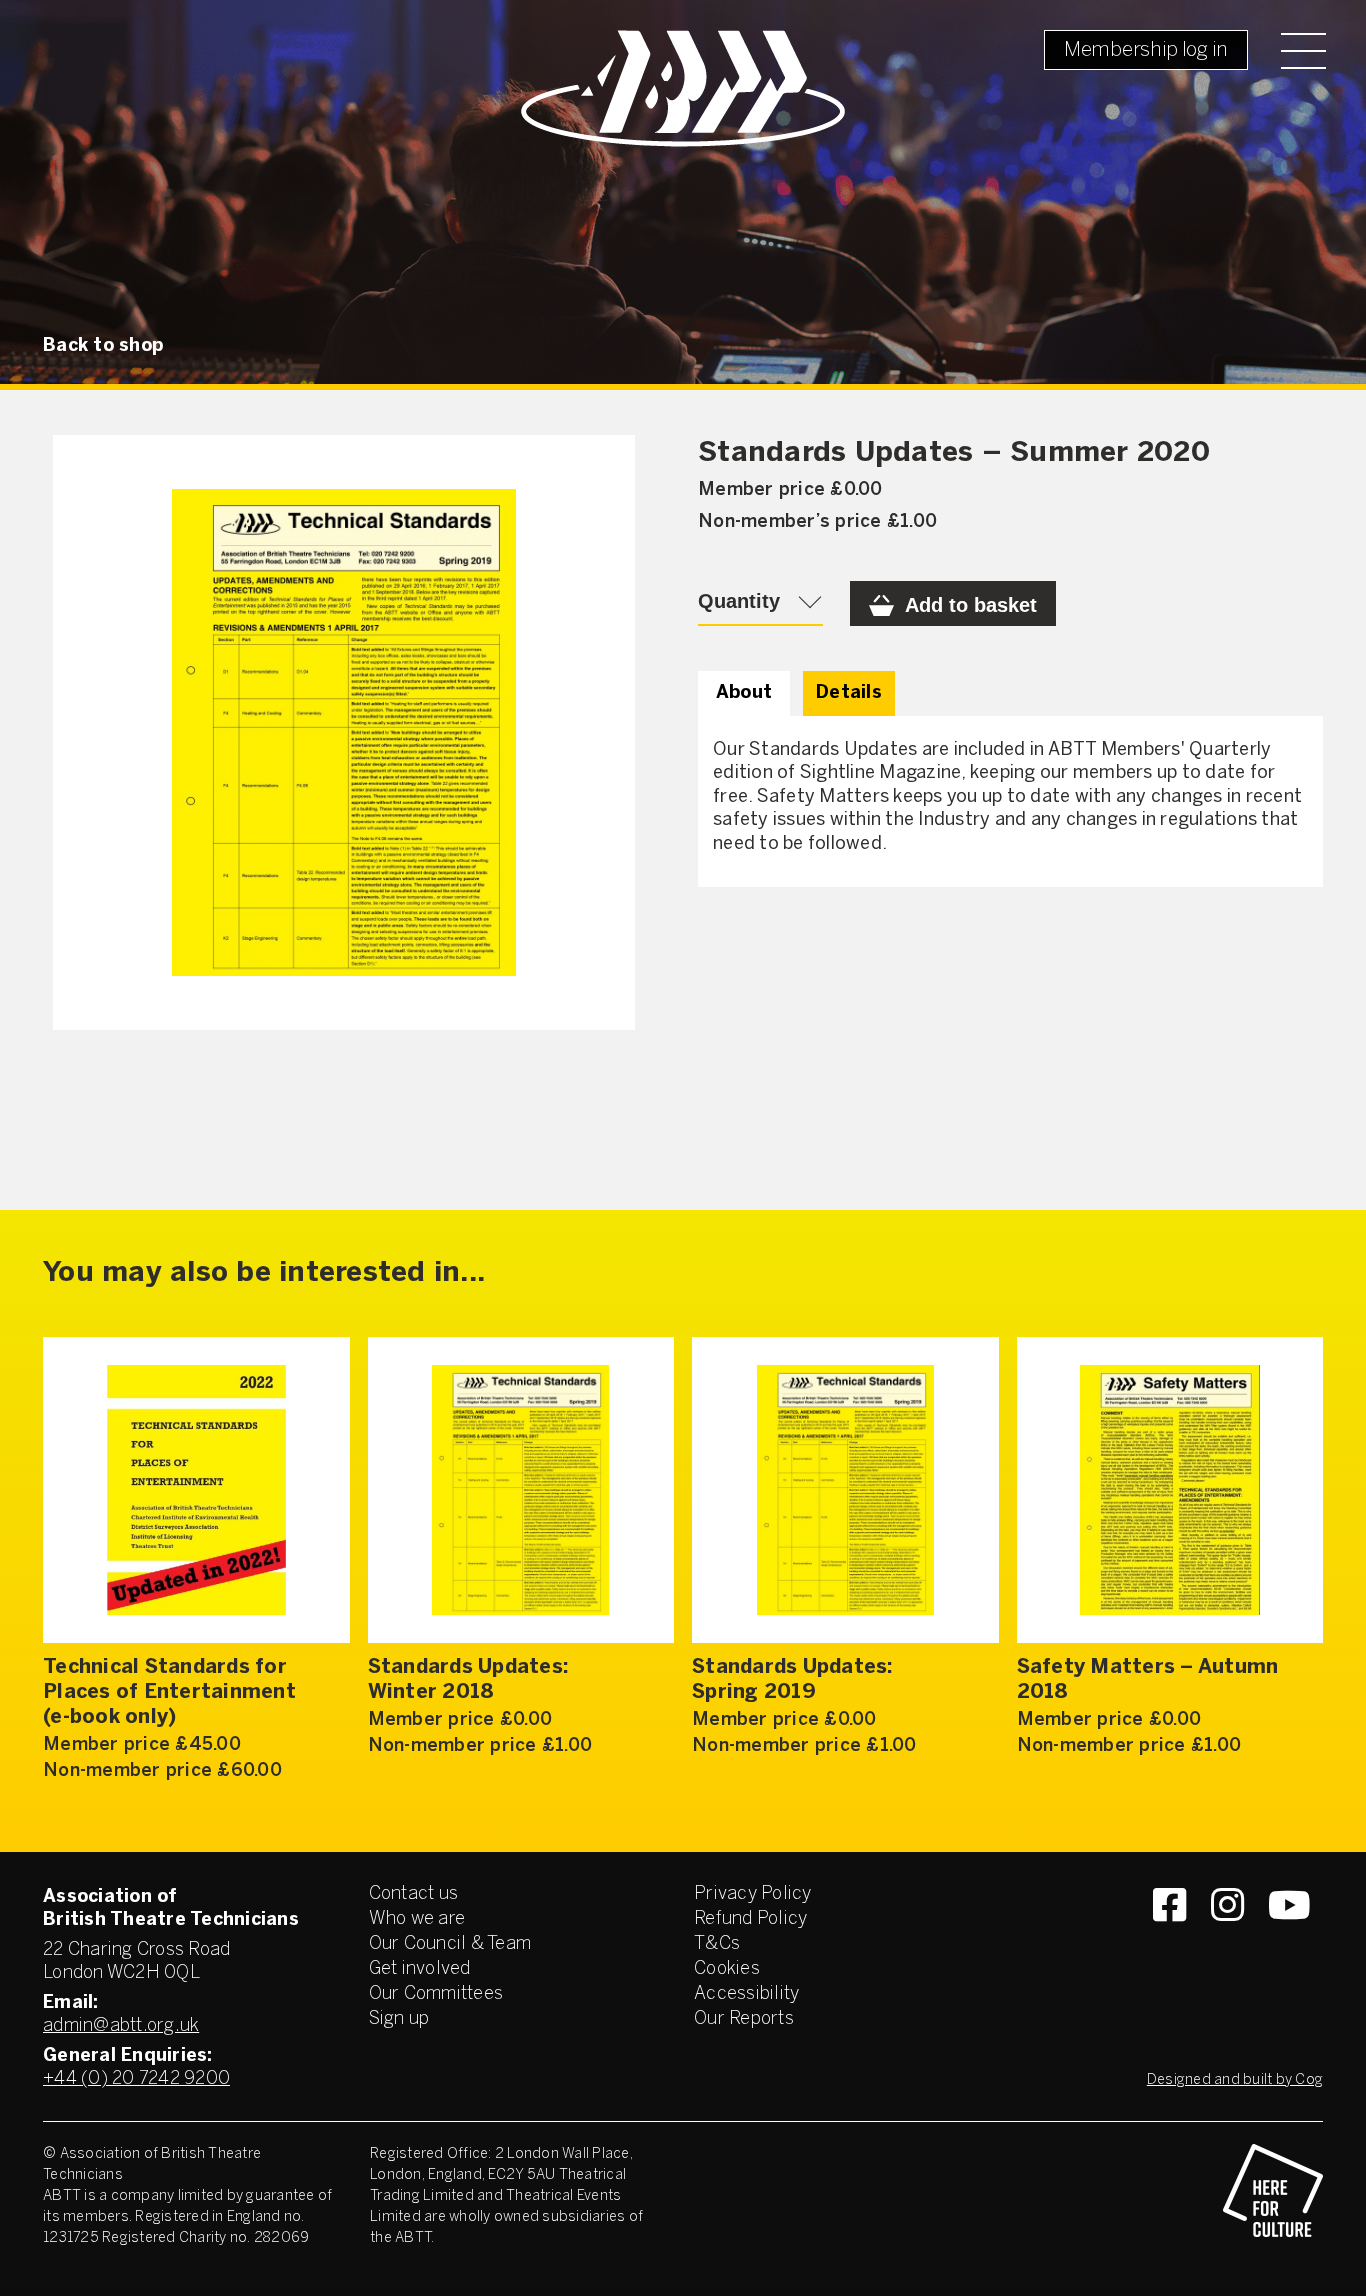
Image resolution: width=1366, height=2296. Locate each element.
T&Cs (717, 1944)
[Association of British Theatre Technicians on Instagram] (1227, 1941)
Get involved (420, 1969)
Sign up (399, 2019)
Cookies (727, 1969)
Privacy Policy (753, 1894)
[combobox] (760, 603)
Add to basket (971, 605)
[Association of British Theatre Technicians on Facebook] (1169, 1941)
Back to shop (103, 346)
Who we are (417, 1919)
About (744, 693)
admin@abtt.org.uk (121, 2026)
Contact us (414, 1894)
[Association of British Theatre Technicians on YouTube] (1289, 1941)
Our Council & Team (450, 1944)
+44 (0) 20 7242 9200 (136, 2079)
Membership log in (1146, 50)
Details (849, 693)
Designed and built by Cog (1235, 2080)
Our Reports (744, 2019)
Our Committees (436, 1994)
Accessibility (746, 1994)
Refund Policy (750, 1919)
